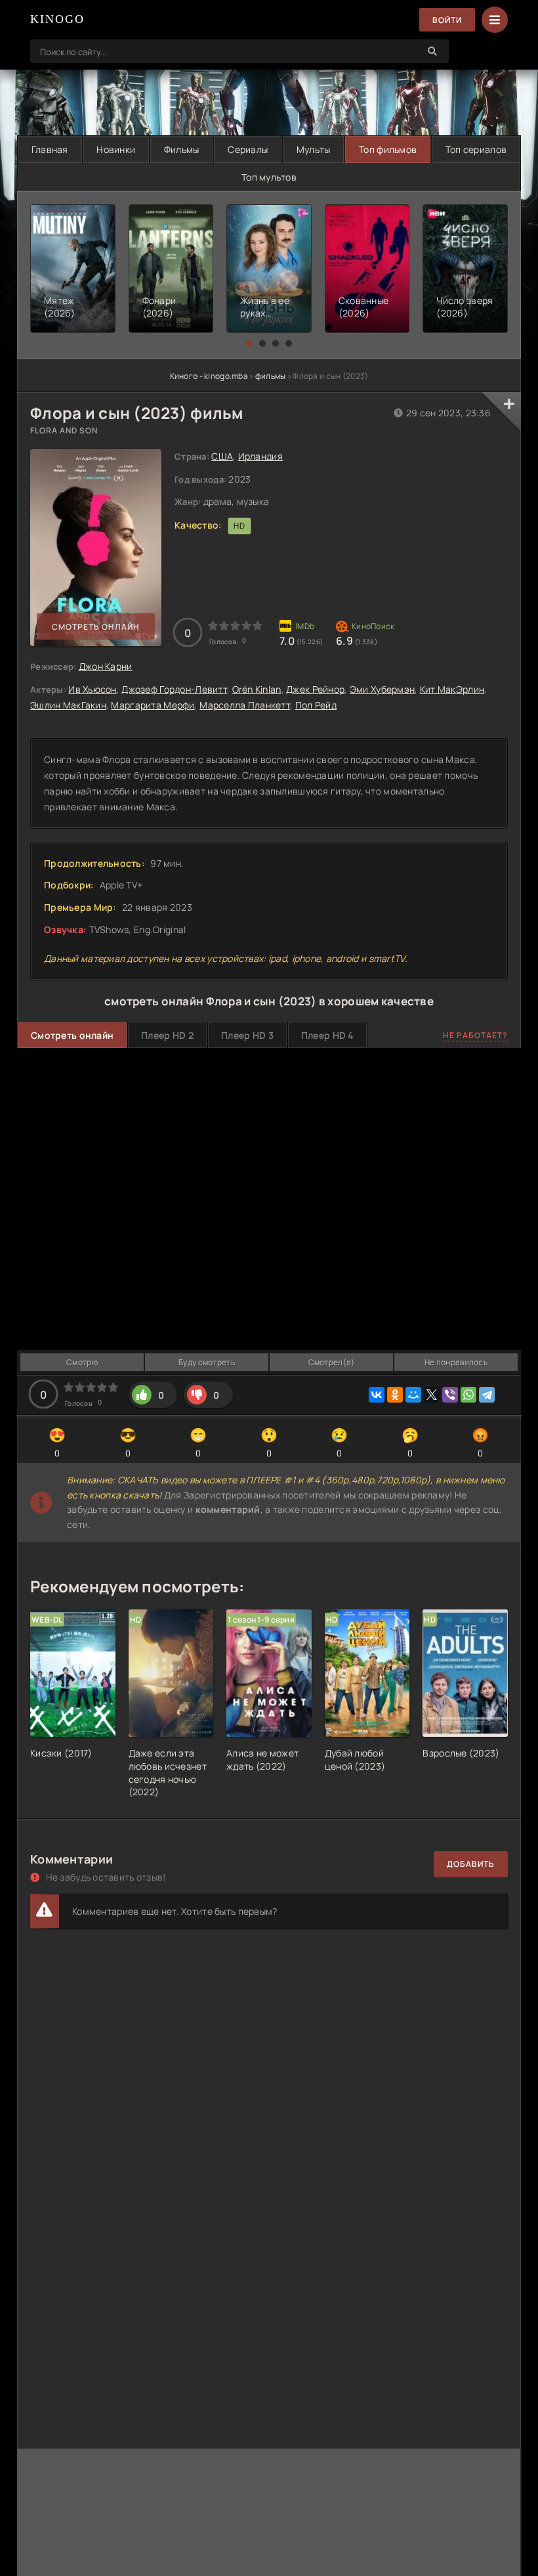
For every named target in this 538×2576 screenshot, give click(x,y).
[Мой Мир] (413, 1395)
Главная (50, 149)
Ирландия (260, 456)
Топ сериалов (476, 149)
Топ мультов (269, 177)
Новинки (116, 149)
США (222, 456)
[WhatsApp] (468, 1395)
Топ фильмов (388, 149)
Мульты (314, 149)
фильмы (271, 376)
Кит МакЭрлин (452, 689)
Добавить (471, 1864)
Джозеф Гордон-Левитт (174, 689)
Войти (447, 20)
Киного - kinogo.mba (209, 376)
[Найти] (432, 51)
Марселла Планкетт (245, 705)
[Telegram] (487, 1395)
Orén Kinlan (257, 689)
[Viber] (450, 1395)
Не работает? (475, 1035)
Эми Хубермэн (382, 689)
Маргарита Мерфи (153, 705)
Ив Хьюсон (93, 689)
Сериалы (248, 149)
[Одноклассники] (395, 1395)
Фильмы (182, 149)
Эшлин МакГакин (68, 705)
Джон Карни (106, 666)
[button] (249, 343)
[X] (432, 1395)
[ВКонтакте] (377, 1395)
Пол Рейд (316, 705)
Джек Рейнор (315, 689)
